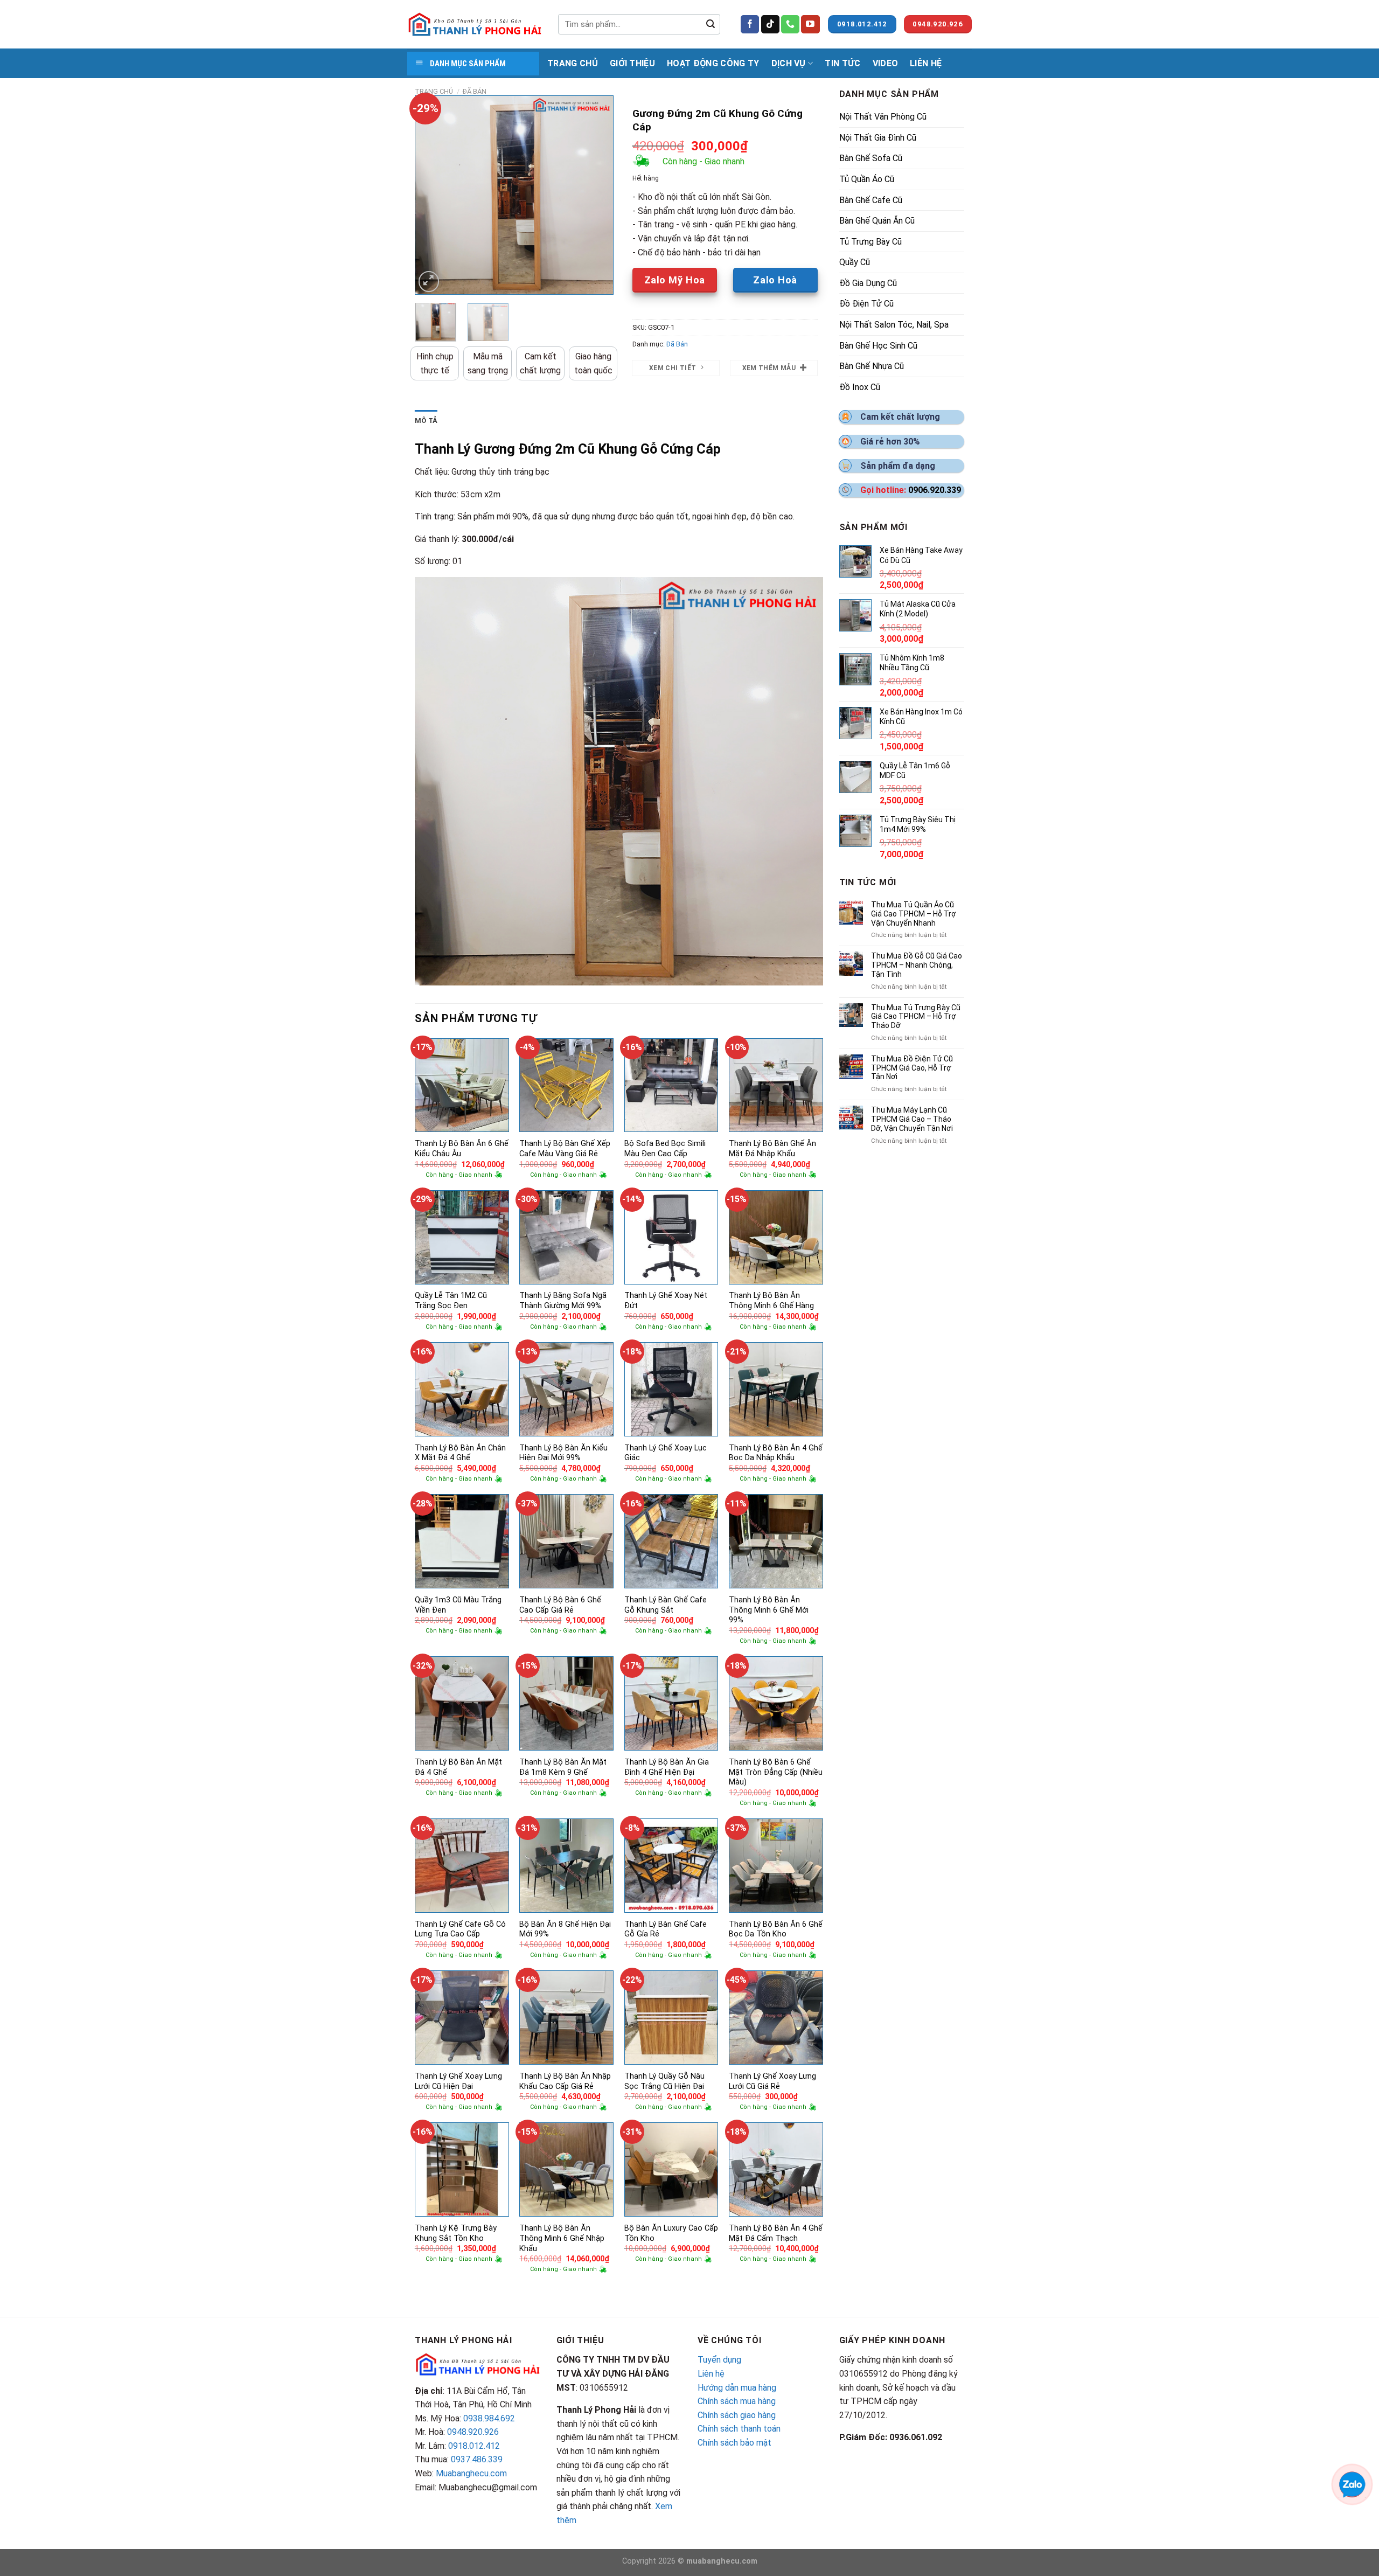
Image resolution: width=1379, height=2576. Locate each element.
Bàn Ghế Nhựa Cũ (872, 366)
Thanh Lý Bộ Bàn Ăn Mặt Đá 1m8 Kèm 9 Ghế (563, 1767)
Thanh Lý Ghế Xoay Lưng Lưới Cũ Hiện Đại (458, 2081)
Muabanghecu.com (471, 2473)
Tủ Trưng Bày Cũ (870, 242)
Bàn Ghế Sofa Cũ (871, 158)
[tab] (426, 421)
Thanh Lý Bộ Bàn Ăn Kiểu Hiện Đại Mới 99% (563, 1453)
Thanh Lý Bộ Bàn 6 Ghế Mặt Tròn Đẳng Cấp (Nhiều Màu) (776, 1772)
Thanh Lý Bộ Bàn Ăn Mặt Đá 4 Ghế (458, 1767)
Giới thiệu (632, 63)
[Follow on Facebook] (750, 24)
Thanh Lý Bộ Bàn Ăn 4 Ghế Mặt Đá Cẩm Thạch (776, 2233)
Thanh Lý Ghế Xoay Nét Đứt (666, 1301)
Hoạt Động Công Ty (713, 63)
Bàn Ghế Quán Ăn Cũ (877, 221)
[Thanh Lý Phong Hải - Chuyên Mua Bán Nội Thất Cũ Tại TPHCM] (475, 24)
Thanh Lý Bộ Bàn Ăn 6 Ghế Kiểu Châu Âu (462, 1149)
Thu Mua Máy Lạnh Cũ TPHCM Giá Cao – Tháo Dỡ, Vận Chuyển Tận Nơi (912, 1119)
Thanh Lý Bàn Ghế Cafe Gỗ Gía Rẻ (666, 1929)
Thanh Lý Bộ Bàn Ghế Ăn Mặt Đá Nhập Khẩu (772, 1149)
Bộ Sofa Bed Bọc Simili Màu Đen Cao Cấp (665, 1149)
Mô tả (426, 421)
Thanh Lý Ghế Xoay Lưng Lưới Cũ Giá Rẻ (772, 2081)
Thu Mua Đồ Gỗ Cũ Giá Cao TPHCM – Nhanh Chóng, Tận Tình (917, 965)
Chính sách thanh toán (739, 2429)
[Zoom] (429, 282)
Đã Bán (475, 91)
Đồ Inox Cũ (860, 387)
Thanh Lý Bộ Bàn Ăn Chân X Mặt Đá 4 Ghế (460, 1453)
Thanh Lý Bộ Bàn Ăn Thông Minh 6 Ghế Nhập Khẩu (562, 2238)
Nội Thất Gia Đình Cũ (878, 138)
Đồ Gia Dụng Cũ (868, 283)
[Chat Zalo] (1352, 2484)
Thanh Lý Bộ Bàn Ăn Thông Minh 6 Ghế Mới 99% (769, 1610)
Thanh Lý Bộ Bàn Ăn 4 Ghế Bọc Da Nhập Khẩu (776, 1453)
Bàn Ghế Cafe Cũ (871, 200)
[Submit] (711, 24)
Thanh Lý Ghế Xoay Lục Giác (666, 1453)
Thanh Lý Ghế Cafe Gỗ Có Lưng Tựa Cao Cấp (460, 1929)
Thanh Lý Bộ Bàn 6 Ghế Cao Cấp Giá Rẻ (560, 1605)
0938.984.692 (489, 2418)
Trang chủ (434, 91)
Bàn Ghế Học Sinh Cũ (878, 346)
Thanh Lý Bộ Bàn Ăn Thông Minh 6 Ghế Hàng (771, 1301)
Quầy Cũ (855, 262)
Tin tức (842, 63)
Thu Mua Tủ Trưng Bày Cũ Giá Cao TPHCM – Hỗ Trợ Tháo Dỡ (916, 1017)
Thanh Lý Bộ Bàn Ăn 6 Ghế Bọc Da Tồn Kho (776, 1929)
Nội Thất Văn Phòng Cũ (883, 117)
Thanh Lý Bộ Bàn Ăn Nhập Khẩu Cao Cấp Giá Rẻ (565, 2081)
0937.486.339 (477, 2459)
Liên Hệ (926, 63)
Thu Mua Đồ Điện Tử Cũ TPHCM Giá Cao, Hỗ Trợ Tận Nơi (912, 1068)
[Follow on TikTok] (770, 24)
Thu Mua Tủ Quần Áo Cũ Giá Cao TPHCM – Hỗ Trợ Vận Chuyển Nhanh (914, 914)
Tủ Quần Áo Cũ (867, 179)
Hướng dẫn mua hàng (737, 2388)
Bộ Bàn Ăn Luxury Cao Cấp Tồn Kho (671, 2233)
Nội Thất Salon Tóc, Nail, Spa (894, 325)
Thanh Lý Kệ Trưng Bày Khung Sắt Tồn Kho (456, 2233)
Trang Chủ (573, 63)
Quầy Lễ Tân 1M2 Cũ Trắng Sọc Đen (451, 1301)
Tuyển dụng (719, 2360)
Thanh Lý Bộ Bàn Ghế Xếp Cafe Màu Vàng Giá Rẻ (565, 1149)
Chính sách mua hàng (737, 2401)
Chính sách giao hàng (737, 2415)
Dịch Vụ (789, 63)
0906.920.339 (935, 490)
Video (886, 63)
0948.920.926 (473, 2432)
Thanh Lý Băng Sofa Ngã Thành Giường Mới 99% (563, 1301)
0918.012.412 (474, 2446)
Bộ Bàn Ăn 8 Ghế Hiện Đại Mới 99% (565, 1929)
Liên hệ (711, 2374)
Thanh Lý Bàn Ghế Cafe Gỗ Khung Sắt (666, 1605)
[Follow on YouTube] (810, 24)
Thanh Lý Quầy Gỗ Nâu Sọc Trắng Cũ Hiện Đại (664, 2081)
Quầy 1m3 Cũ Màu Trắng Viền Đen (458, 1605)
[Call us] (790, 24)
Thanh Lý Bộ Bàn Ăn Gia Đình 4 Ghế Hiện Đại (667, 1767)
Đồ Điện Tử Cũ (866, 304)
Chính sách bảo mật (734, 2443)
